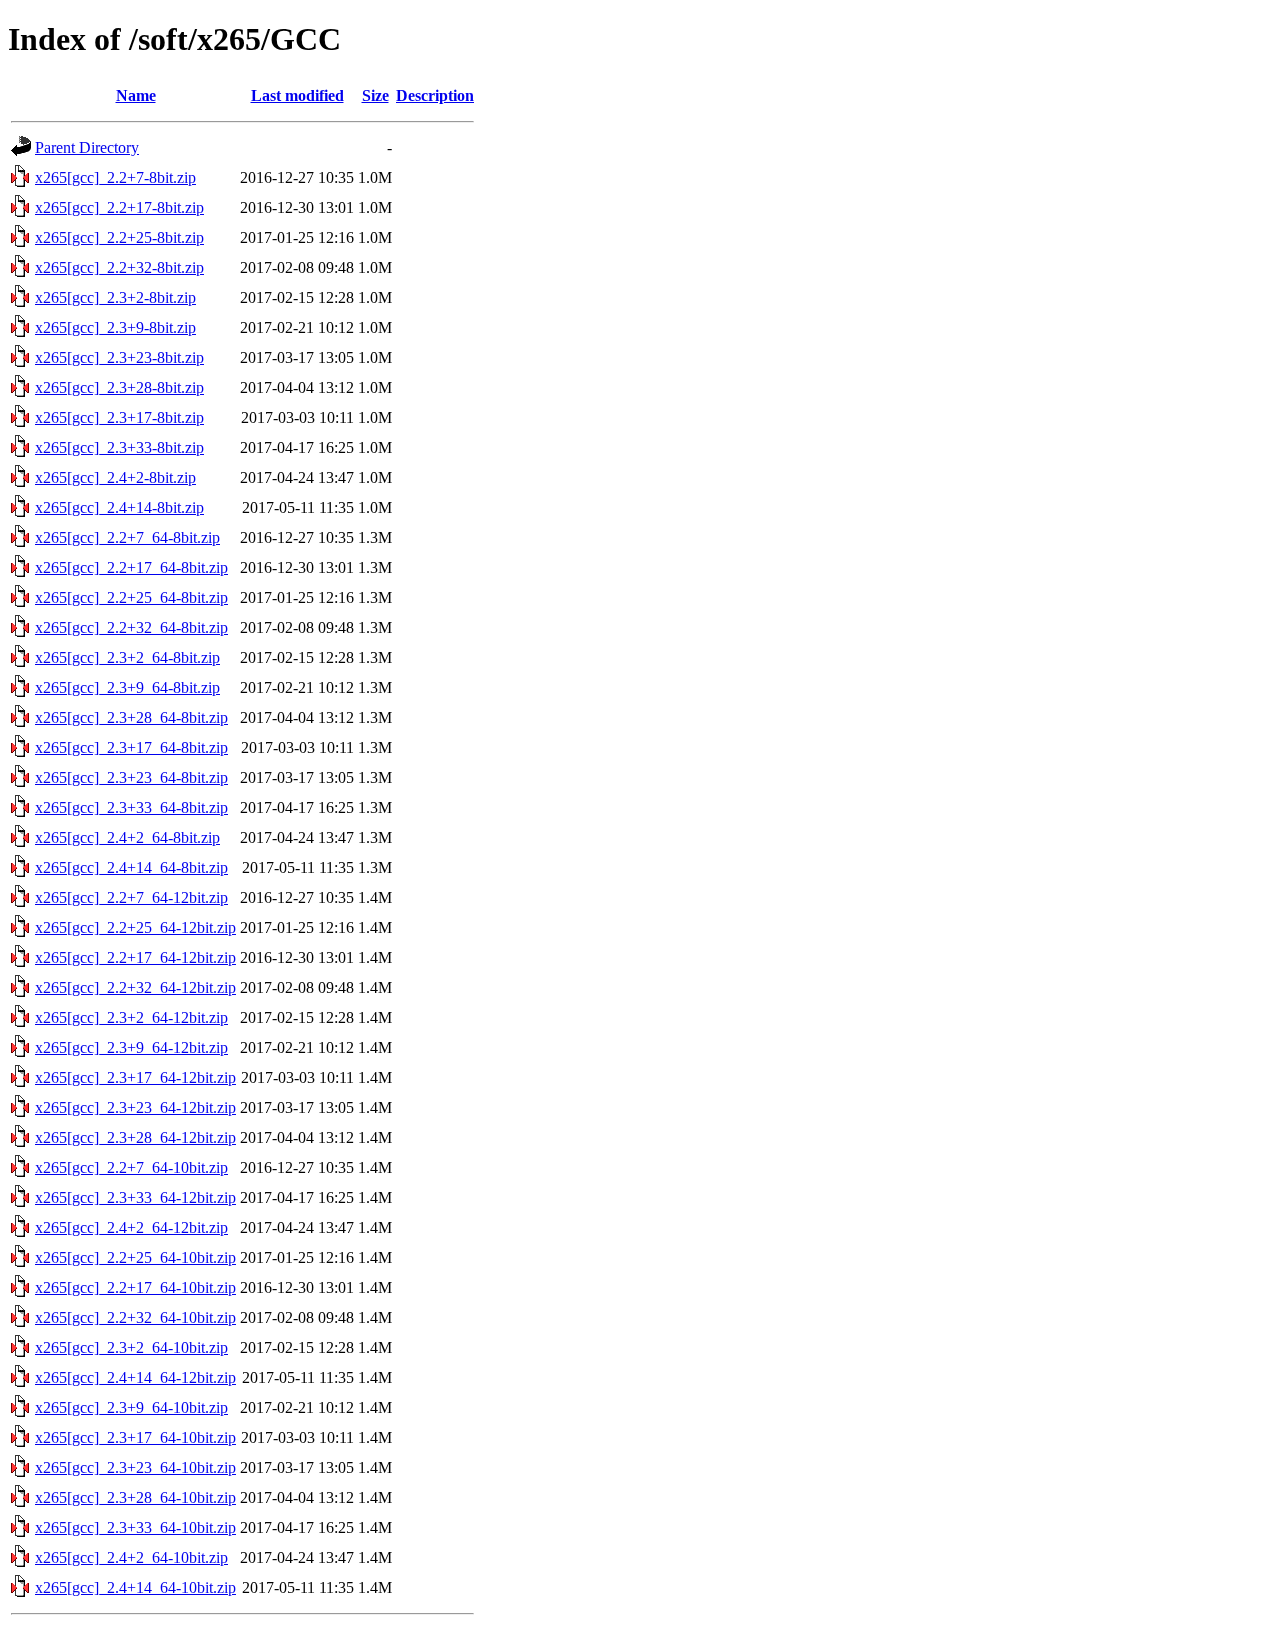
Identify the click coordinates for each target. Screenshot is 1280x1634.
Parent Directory (87, 147)
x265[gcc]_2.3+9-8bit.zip (115, 327)
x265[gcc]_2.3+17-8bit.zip (119, 417)
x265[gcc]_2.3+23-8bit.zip (119, 357)
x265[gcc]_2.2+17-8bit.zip (119, 207)
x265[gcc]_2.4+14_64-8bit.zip (131, 867)
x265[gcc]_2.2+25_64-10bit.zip (135, 1257)
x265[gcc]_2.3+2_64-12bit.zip (131, 1017)
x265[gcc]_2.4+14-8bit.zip (119, 507)
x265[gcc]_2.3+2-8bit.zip (115, 297)
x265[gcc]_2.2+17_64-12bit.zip (135, 957)
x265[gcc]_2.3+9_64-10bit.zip (131, 1407)
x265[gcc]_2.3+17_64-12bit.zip (135, 1077)
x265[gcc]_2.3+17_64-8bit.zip (131, 747)
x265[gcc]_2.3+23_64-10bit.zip (135, 1467)
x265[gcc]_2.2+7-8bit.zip (115, 177)
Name (136, 95)
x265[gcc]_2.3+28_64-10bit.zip (135, 1497)
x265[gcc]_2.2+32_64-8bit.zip (131, 627)
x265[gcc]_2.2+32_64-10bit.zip (135, 1317)
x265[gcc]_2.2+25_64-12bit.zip (135, 927)
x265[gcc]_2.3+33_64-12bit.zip (135, 1197)
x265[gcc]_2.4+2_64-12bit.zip (131, 1227)
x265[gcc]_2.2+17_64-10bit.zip (135, 1287)
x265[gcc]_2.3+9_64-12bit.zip (131, 1047)
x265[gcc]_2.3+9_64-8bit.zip (127, 687)
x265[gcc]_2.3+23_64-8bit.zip (131, 777)
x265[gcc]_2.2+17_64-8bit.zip (131, 567)
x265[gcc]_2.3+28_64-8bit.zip (131, 717)
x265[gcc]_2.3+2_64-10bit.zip (131, 1347)
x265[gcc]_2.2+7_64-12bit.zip (131, 897)
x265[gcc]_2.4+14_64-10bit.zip (135, 1587)
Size (375, 95)
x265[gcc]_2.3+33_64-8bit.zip (131, 807)
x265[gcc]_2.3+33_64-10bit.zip (135, 1527)
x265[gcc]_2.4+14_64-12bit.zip (135, 1377)
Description (435, 95)
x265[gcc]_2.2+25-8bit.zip (119, 237)
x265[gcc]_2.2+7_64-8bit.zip (127, 537)
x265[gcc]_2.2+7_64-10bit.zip (131, 1167)
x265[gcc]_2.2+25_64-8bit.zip (131, 597)
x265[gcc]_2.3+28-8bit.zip (119, 387)
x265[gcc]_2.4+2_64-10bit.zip (131, 1557)
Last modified (297, 95)
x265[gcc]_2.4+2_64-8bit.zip (127, 837)
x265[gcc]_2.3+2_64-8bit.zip (127, 657)
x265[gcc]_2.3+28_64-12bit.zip (135, 1137)
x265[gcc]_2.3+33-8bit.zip (119, 447)
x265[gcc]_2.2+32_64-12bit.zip (135, 987)
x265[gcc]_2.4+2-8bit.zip (115, 477)
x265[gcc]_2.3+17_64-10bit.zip (135, 1437)
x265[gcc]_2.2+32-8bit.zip (119, 267)
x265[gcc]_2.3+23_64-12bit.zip (135, 1107)
